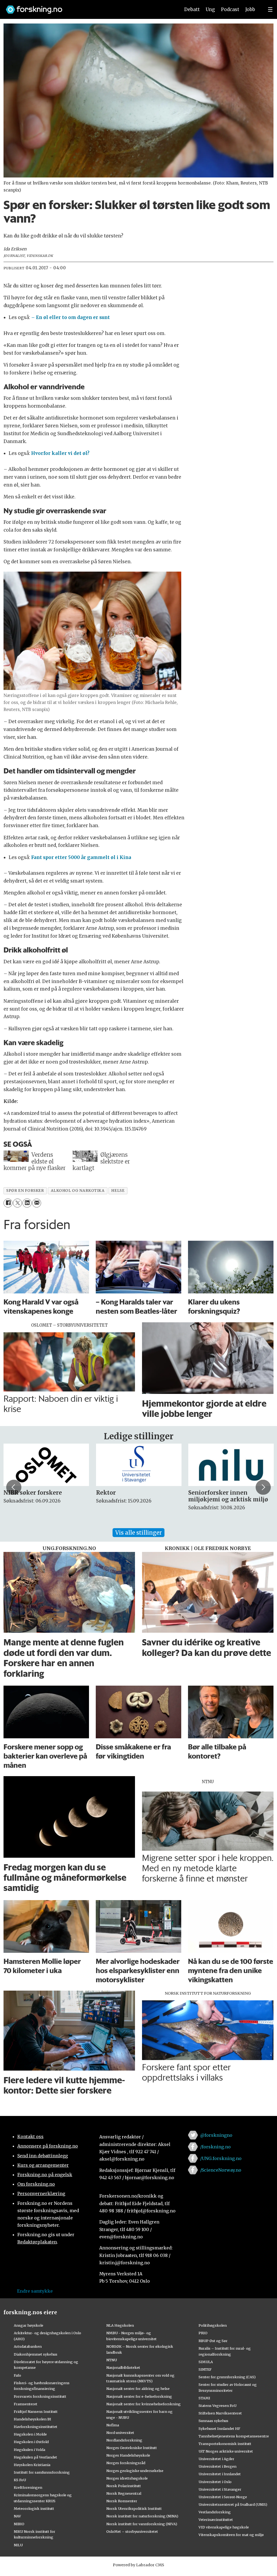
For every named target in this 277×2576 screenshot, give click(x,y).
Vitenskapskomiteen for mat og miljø (231, 2535)
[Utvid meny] (270, 9)
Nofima (113, 2425)
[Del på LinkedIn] (27, 1203)
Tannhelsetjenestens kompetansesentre (234, 2436)
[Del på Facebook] (8, 1203)
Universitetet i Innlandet (220, 2474)
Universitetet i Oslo (215, 2482)
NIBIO (19, 2524)
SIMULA (206, 2362)
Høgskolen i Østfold (31, 2442)
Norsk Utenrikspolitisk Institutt (134, 2508)
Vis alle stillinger (138, 1533)
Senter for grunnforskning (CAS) (227, 2377)
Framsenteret (26, 2404)
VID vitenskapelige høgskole (224, 2527)
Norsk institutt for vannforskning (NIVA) (142, 2524)
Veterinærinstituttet (216, 2520)
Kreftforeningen (28, 2487)
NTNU (112, 2360)
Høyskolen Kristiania (32, 2465)
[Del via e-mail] (37, 1203)
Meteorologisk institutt (34, 2508)
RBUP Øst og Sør (213, 2341)
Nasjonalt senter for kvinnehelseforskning (144, 2404)
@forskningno (216, 2135)
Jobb (250, 9)
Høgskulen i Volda (29, 2450)
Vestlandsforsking (215, 2512)
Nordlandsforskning (124, 2440)
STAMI (204, 2398)
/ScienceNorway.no (221, 2170)
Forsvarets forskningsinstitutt (40, 2396)
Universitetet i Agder (216, 2459)
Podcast (230, 9)
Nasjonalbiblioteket (123, 2367)
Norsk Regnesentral (124, 2493)
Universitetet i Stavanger (220, 2489)
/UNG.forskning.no (221, 2158)
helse (118, 1191)
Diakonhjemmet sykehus (36, 2354)
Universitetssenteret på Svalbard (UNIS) (233, 2504)
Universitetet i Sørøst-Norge (223, 2497)
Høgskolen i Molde (30, 2434)
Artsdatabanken (28, 2346)
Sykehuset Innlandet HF (219, 2429)
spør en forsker (25, 1191)
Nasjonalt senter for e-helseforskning (139, 2396)
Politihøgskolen (213, 2325)
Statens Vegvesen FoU (217, 2406)
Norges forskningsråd (126, 2463)
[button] (14, 1487)
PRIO (203, 2333)
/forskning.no (215, 2147)
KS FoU (20, 2480)
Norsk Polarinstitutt (124, 2486)
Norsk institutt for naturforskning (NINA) (142, 2516)
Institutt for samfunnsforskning (42, 2472)
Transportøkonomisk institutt (225, 2444)
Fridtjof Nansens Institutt (36, 2411)
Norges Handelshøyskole (128, 2455)
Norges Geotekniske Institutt (132, 2448)
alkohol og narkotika (78, 1191)
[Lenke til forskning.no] (88, 7)
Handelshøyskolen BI (32, 2419)
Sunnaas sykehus (213, 2421)
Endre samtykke (35, 2291)
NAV (17, 2516)
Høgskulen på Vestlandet (35, 2457)
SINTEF (205, 2369)
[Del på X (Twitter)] (17, 1203)
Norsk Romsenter (122, 2501)
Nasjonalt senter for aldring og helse (138, 2389)
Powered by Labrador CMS (138, 2565)
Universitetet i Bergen (217, 2466)
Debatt (192, 9)
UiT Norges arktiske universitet (226, 2451)
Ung (210, 9)
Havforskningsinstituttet (36, 2427)
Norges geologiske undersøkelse (135, 2471)
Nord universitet (120, 2433)
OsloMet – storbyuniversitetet (132, 2531)
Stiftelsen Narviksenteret (220, 2413)
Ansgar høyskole (29, 2325)
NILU (18, 2545)
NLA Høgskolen (120, 2325)
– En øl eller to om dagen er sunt (70, 317)
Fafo (17, 2375)
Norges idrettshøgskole (127, 2478)
